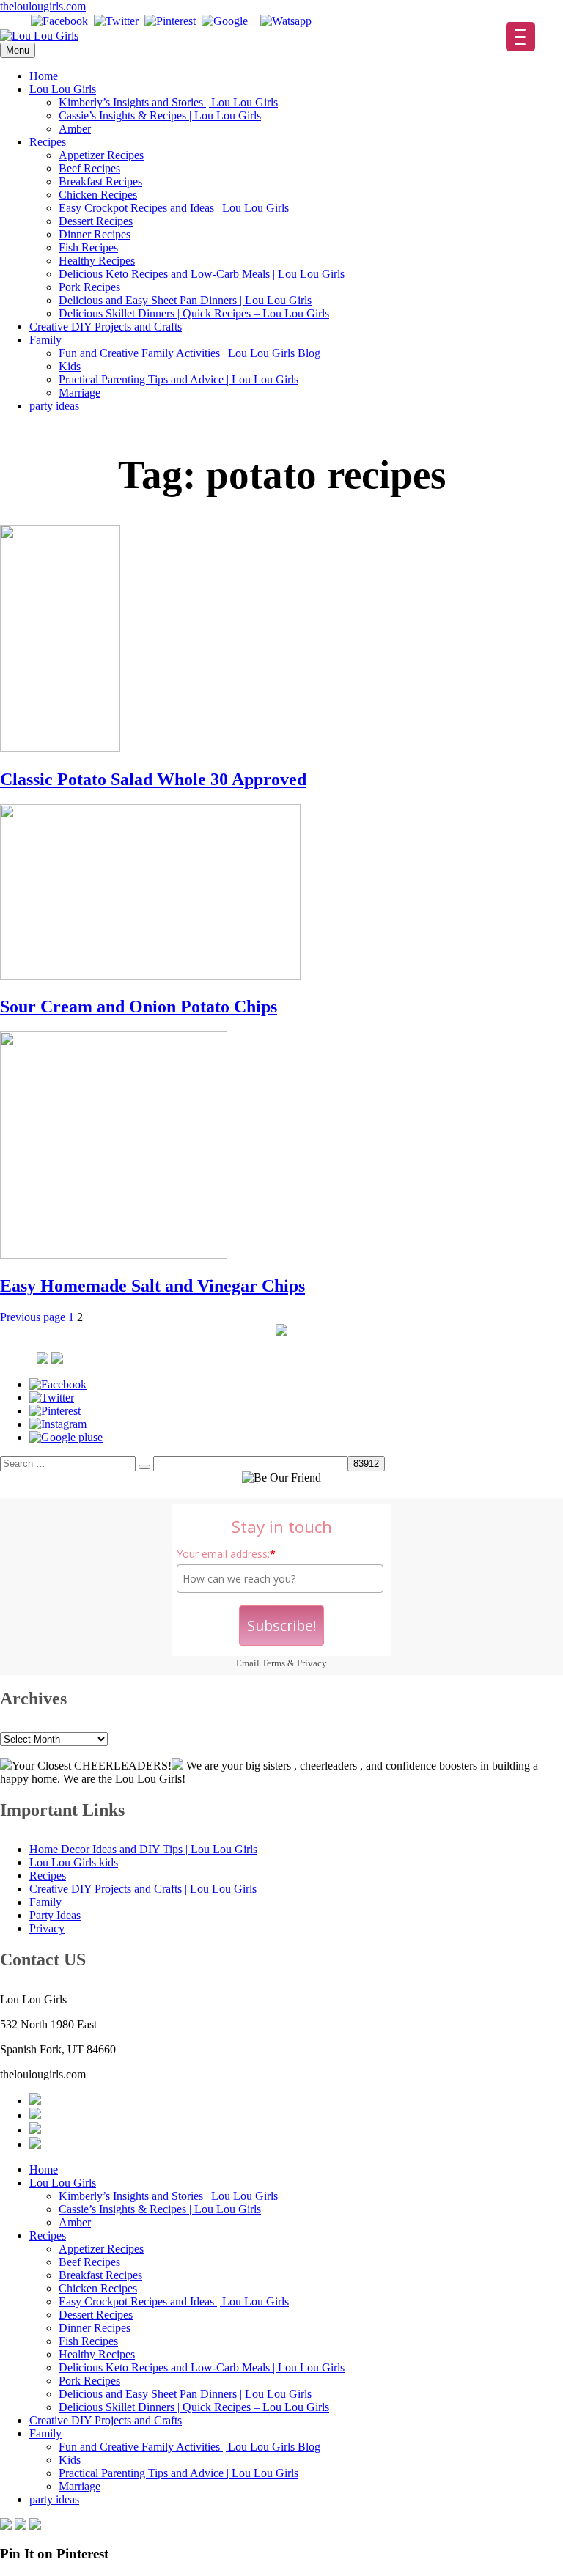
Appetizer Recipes (101, 155)
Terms (273, 1663)
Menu (18, 50)
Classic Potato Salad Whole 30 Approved (153, 779)
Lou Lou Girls (63, 89)
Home (44, 76)
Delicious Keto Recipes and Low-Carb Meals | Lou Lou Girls (202, 274)
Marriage (80, 393)
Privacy (312, 1663)
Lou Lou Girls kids (74, 1862)
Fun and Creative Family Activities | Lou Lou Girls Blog (189, 353)
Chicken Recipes (98, 195)
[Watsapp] (286, 21)
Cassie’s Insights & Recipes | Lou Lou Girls (160, 115)
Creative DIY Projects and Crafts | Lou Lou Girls (143, 1889)
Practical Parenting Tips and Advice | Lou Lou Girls (179, 379)
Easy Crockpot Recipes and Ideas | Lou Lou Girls (174, 208)
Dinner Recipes (95, 234)
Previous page (33, 1317)
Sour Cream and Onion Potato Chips (139, 1007)
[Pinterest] (170, 21)
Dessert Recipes (96, 221)
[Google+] (228, 21)
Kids (70, 366)
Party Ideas (55, 1915)
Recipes (48, 142)
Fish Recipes (88, 247)
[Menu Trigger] (520, 37)
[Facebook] (59, 21)
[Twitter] (116, 21)
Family (45, 340)
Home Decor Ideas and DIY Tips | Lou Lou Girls (143, 1849)
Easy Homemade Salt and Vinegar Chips (152, 1286)
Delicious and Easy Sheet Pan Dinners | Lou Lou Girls (185, 300)
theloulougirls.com (43, 6)
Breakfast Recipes (100, 181)
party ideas (54, 406)
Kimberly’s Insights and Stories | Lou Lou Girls (168, 102)
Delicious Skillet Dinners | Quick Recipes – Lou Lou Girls (194, 313)
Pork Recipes (89, 287)
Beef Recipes (89, 168)
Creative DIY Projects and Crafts (106, 327)
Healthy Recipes (97, 261)
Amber (75, 129)
